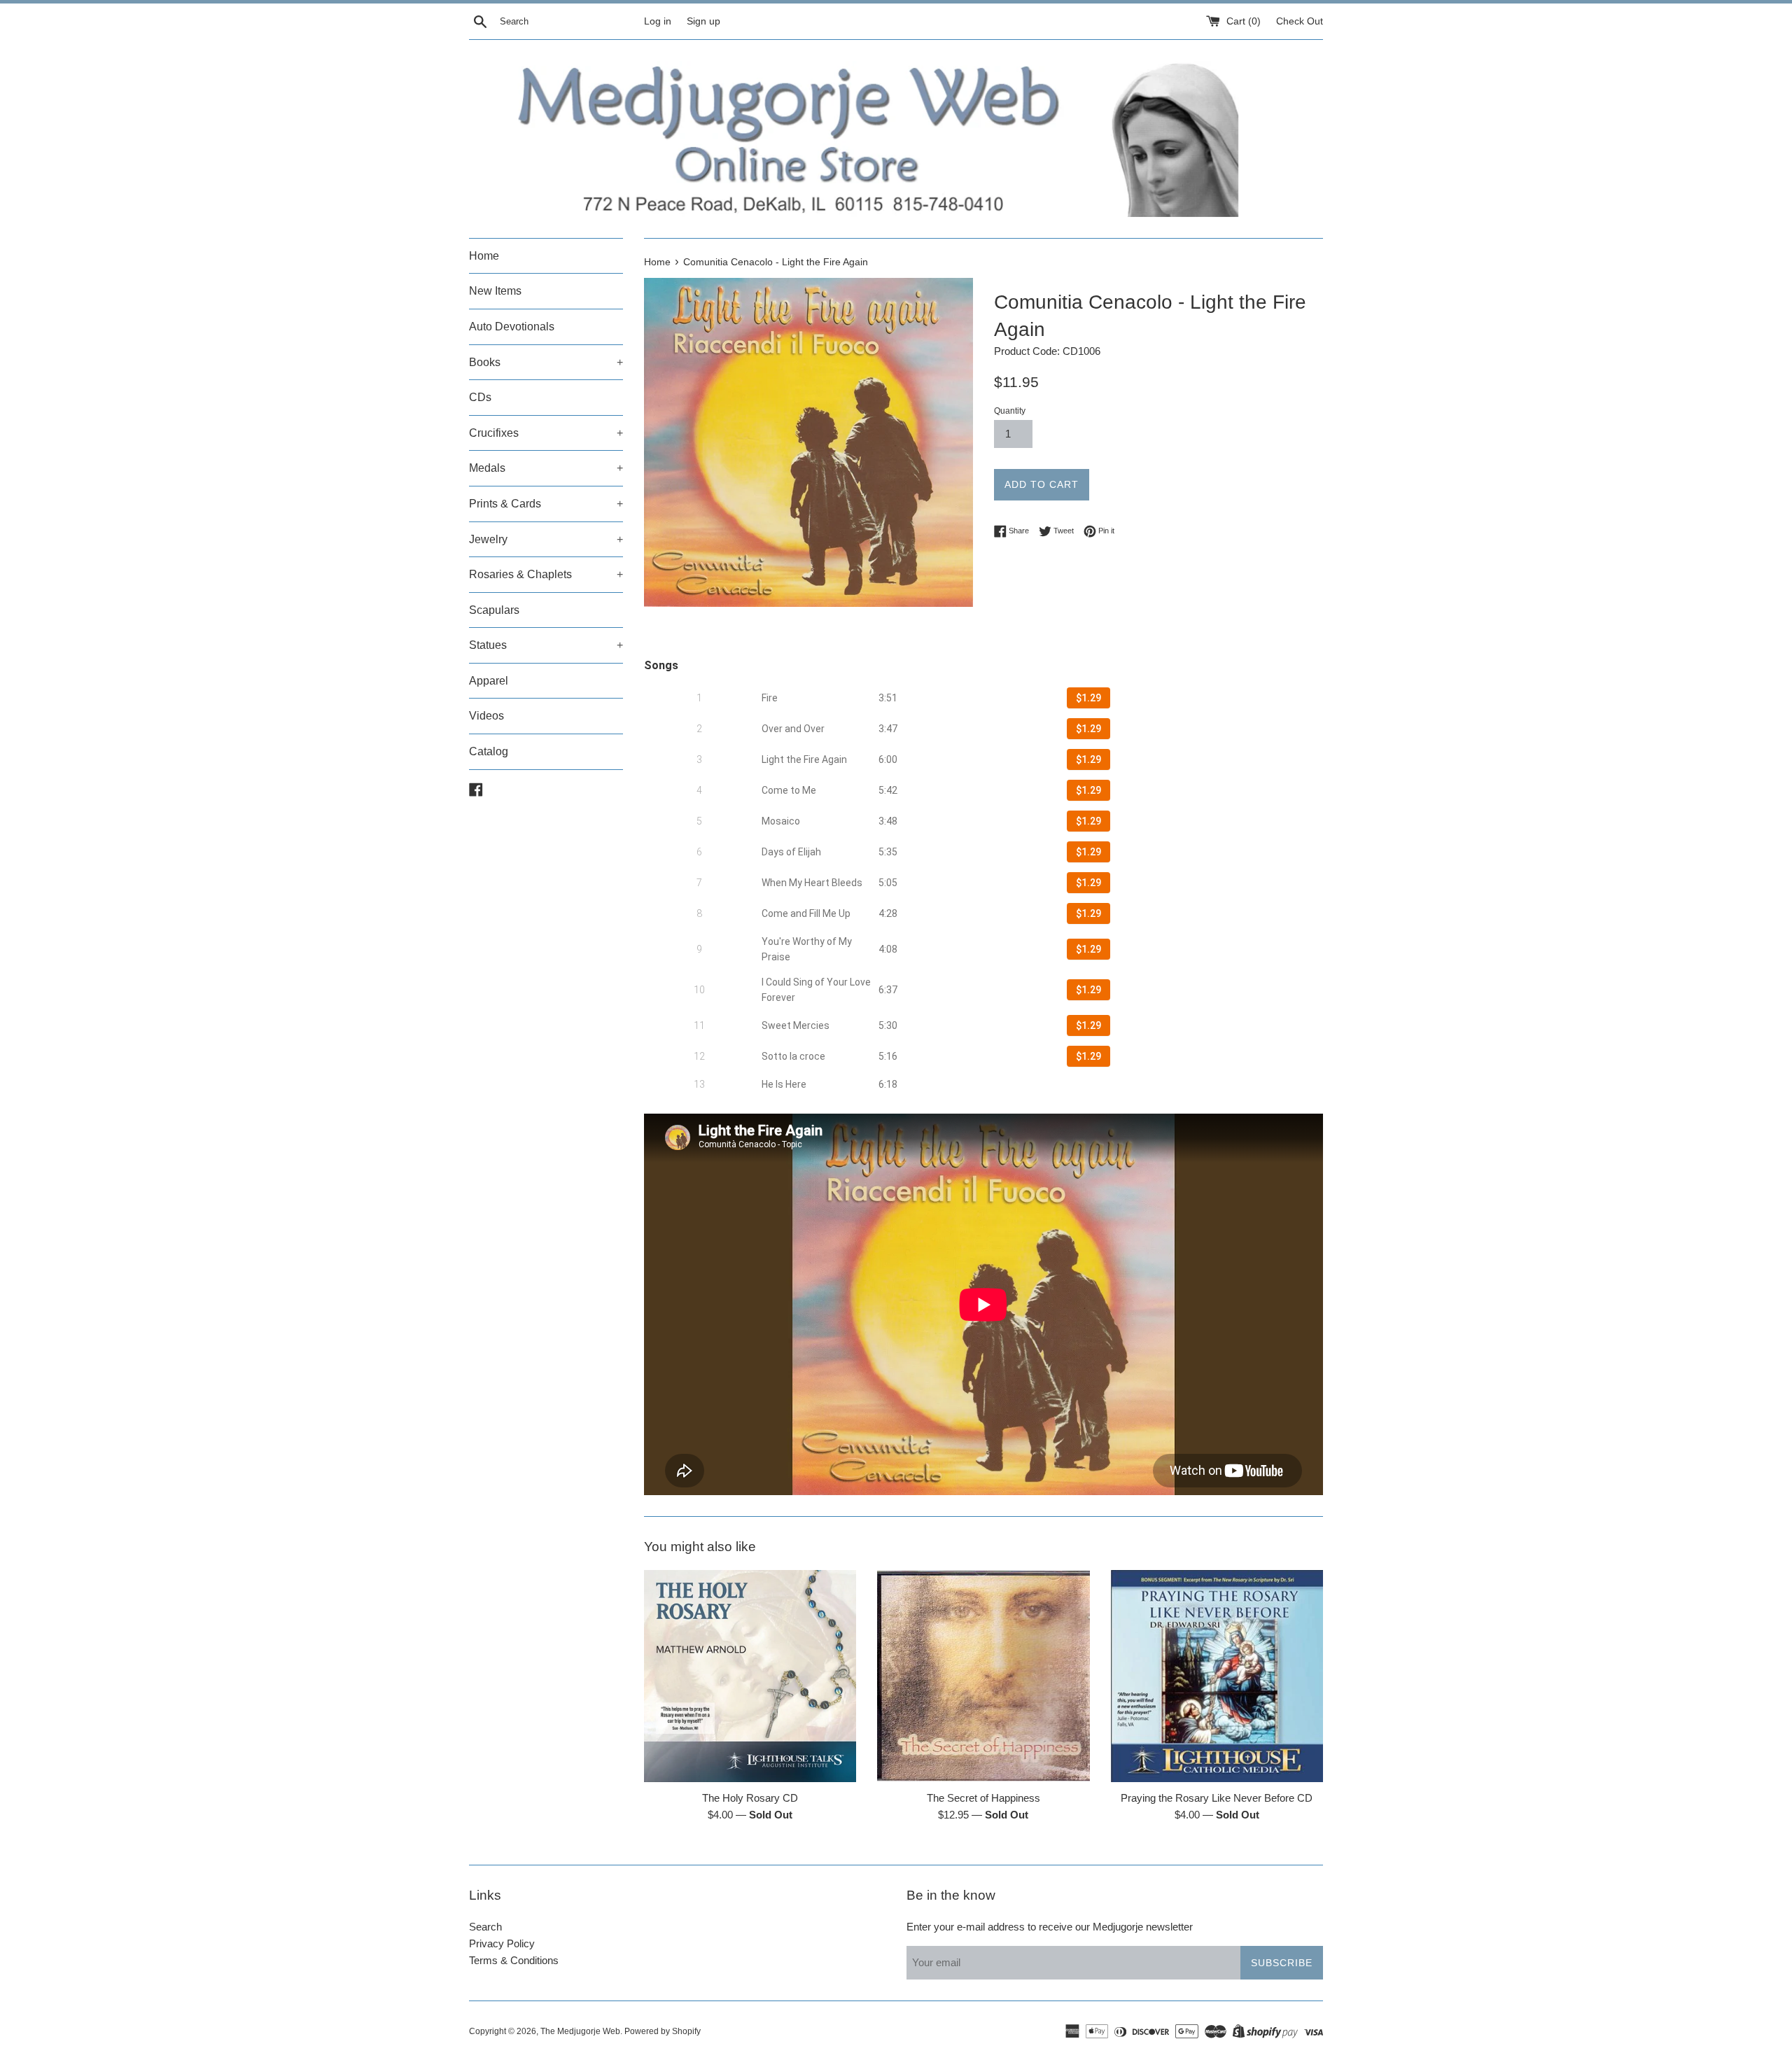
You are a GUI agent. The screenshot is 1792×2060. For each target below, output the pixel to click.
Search (485, 1927)
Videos (486, 716)
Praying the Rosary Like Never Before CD (1217, 1797)
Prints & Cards (546, 504)
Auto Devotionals (512, 327)
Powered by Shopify (663, 2031)
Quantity (1010, 411)
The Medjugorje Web (580, 2031)
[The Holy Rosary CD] (750, 1676)
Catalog (489, 751)
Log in (658, 21)
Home (484, 256)
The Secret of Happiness (983, 1797)
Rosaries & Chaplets (546, 574)
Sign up (703, 21)
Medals (546, 468)
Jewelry (546, 539)
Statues (546, 645)
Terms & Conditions (514, 1960)
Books (546, 362)
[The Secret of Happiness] (983, 1676)
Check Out (1300, 21)
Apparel (489, 681)
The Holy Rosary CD (750, 1797)
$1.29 (1088, 698)
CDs (480, 397)
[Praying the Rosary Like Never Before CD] (1217, 1676)
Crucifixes (546, 433)
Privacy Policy (502, 1943)
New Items (495, 291)
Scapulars (494, 610)
